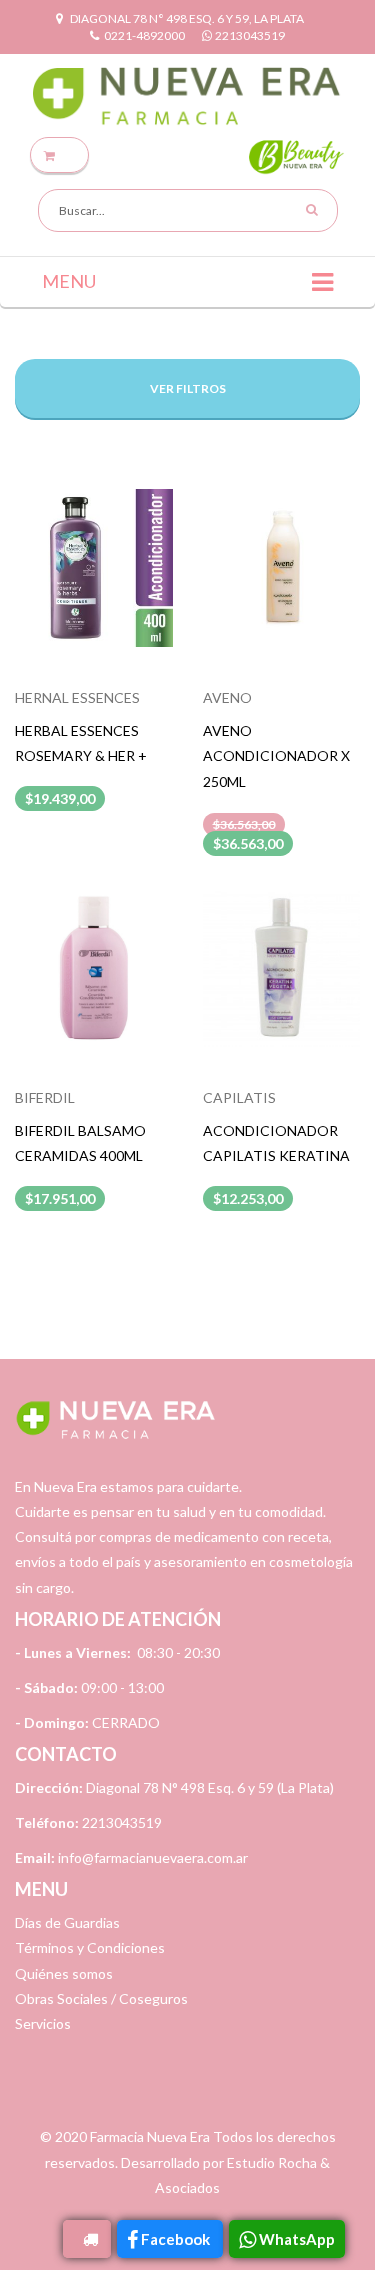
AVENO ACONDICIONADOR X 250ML (276, 755)
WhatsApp (297, 2239)
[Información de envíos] (87, 2239)
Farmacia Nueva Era (150, 2136)
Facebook (177, 2239)
